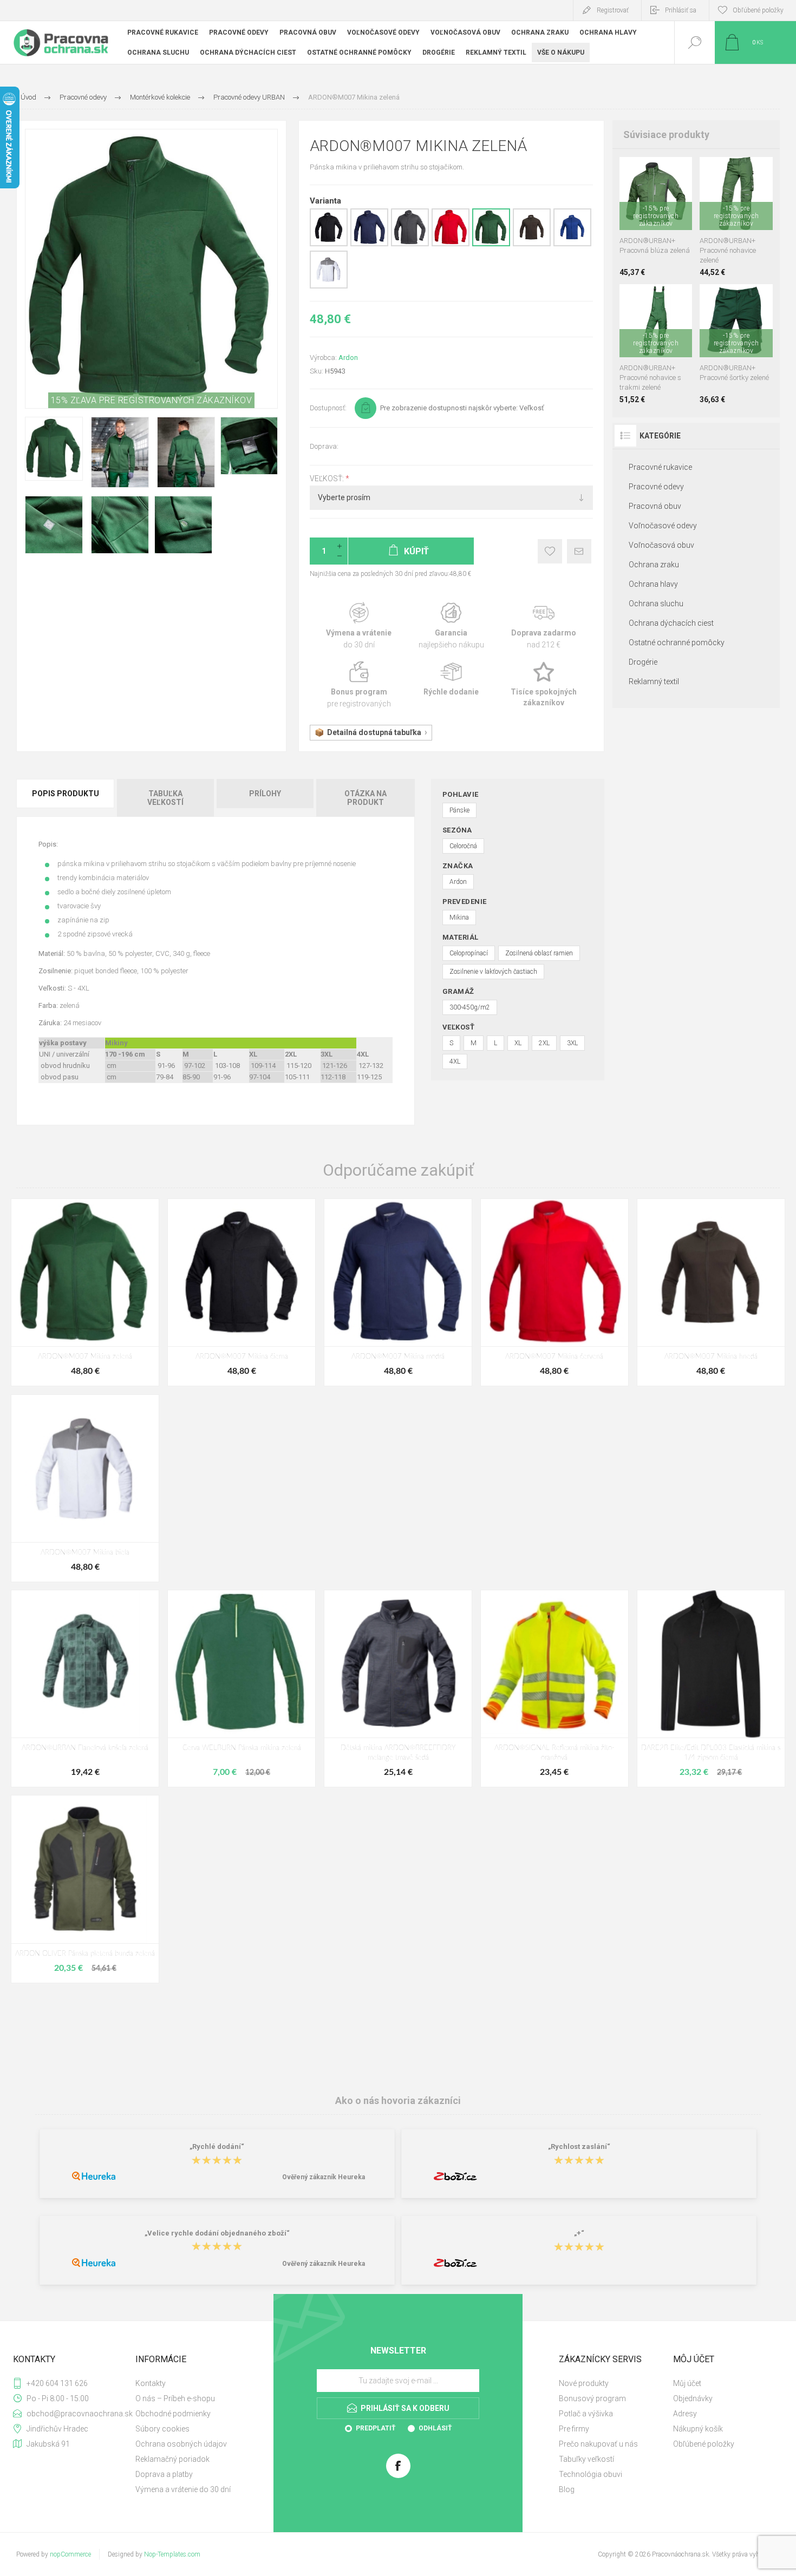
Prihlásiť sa (681, 10)
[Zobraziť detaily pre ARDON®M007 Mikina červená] (451, 244)
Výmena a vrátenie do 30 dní (183, 2489)
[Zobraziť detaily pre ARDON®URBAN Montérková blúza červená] (661, 171)
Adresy (685, 2414)
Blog (567, 2489)
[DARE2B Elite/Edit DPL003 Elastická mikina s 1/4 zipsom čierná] (711, 1689)
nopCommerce (70, 2554)
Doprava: (324, 446)
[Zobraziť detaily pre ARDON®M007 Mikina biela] (329, 286)
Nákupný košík (698, 2429)
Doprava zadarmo (544, 626)
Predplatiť (376, 2428)
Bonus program (359, 685)
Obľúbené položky (704, 2444)
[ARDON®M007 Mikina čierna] (242, 1292)
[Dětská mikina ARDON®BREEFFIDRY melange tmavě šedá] (398, 1689)
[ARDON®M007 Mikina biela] (85, 1488)
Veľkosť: (328, 479)
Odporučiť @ (579, 551)
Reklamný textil (654, 681)
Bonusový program (592, 2398)
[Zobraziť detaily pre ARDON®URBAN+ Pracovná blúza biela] (628, 171)
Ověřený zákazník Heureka (324, 2177)
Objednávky (693, 2398)
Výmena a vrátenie (359, 626)
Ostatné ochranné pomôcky (677, 643)
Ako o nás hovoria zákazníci (398, 2100)
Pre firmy (574, 2429)
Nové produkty (584, 2383)
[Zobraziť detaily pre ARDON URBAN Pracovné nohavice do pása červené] (742, 171)
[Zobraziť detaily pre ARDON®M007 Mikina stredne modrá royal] (572, 244)
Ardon (348, 358)
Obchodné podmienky (173, 2414)
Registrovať (613, 10)
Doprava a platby (164, 2474)
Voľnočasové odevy (663, 526)
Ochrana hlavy (653, 584)
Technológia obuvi (591, 2474)
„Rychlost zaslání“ (579, 2147)
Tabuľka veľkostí (165, 798)
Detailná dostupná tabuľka (374, 732)
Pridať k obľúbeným (550, 551)
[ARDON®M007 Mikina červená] (554, 1292)
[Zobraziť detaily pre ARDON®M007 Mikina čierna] (329, 244)
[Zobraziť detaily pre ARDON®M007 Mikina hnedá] (532, 244)
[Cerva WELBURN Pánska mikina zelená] (242, 1689)
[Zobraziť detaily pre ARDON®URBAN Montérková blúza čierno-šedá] (645, 171)
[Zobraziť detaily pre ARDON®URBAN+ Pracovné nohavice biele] (709, 171)
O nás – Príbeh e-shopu (175, 2398)
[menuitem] (191, 2383)
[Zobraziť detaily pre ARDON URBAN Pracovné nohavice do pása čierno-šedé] (725, 171)
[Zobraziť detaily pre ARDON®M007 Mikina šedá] (410, 244)
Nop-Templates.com (172, 2554)
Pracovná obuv (655, 506)
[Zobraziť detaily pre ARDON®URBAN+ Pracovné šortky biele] (709, 299)
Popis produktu (66, 794)
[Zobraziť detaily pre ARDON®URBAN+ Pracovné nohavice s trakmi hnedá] (661, 299)
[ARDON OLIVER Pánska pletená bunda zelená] (85, 1889)
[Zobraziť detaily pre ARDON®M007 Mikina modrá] (369, 244)
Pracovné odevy (656, 487)
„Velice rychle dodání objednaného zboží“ (217, 2233)
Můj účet (687, 2383)
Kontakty (151, 2383)
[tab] (66, 798)
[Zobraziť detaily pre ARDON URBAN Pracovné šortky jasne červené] (725, 299)
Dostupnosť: (328, 408)
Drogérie (643, 662)
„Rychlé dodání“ (217, 2147)
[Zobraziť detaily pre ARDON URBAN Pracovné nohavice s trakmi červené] (645, 299)
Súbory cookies (162, 2429)
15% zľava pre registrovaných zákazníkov (152, 400)
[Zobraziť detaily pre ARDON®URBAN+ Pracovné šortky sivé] (742, 299)
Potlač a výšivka (586, 2414)
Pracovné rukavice (660, 467)
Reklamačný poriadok (172, 2459)
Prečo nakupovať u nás (598, 2444)
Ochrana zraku (654, 565)
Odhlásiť (435, 2428)
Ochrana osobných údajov (181, 2444)
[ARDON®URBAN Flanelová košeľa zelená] (85, 1689)
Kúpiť (644, 203)
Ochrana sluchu (656, 604)
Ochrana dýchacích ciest (671, 623)
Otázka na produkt (366, 798)
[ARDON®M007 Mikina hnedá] (711, 1292)
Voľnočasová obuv (661, 545)
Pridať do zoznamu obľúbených (668, 203)
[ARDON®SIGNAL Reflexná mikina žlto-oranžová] (554, 1689)
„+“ (579, 2233)
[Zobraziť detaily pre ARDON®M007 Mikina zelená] (491, 244)
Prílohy (265, 794)
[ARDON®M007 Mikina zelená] (85, 1292)
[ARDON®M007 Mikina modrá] (398, 1292)
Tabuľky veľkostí (586, 2459)
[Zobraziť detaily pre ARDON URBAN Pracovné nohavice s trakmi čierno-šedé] (628, 299)
